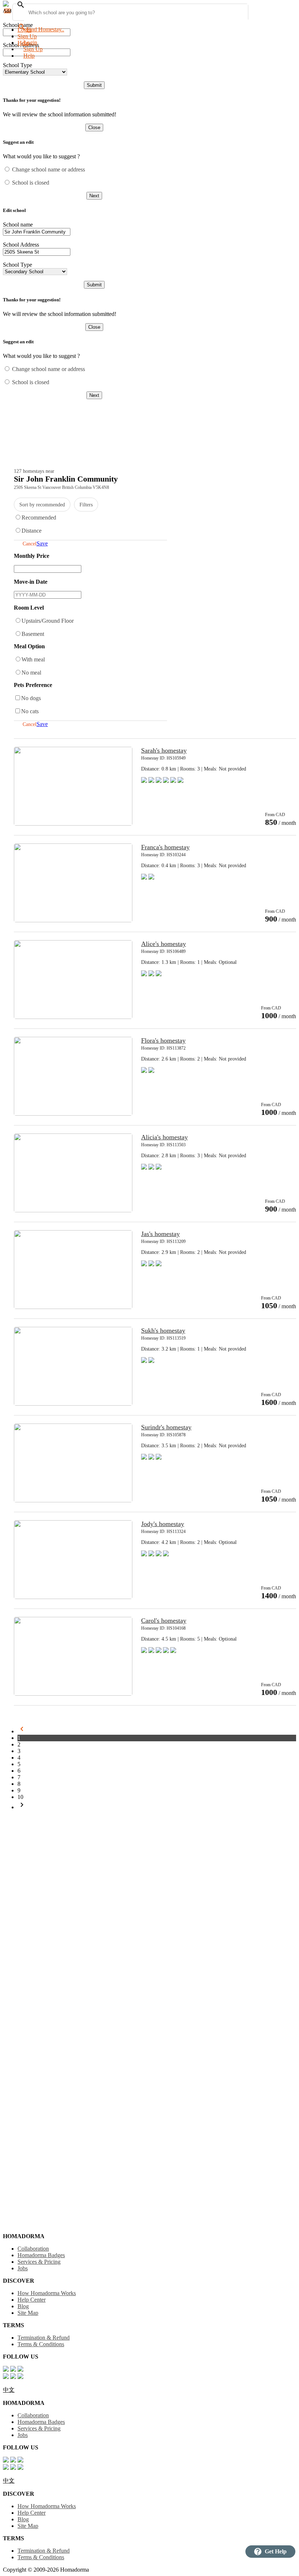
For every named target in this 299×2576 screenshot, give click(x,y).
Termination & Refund (44, 2338)
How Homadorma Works (47, 2293)
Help (29, 56)
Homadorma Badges (41, 2255)
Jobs (23, 2268)
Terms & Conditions (41, 2344)
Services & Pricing (39, 2262)
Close (94, 128)
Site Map (28, 2313)
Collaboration (33, 2249)
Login (24, 30)
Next (94, 196)
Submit (94, 85)
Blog (23, 2306)
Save (42, 543)
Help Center (32, 2300)
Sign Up (27, 36)
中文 (9, 2390)
